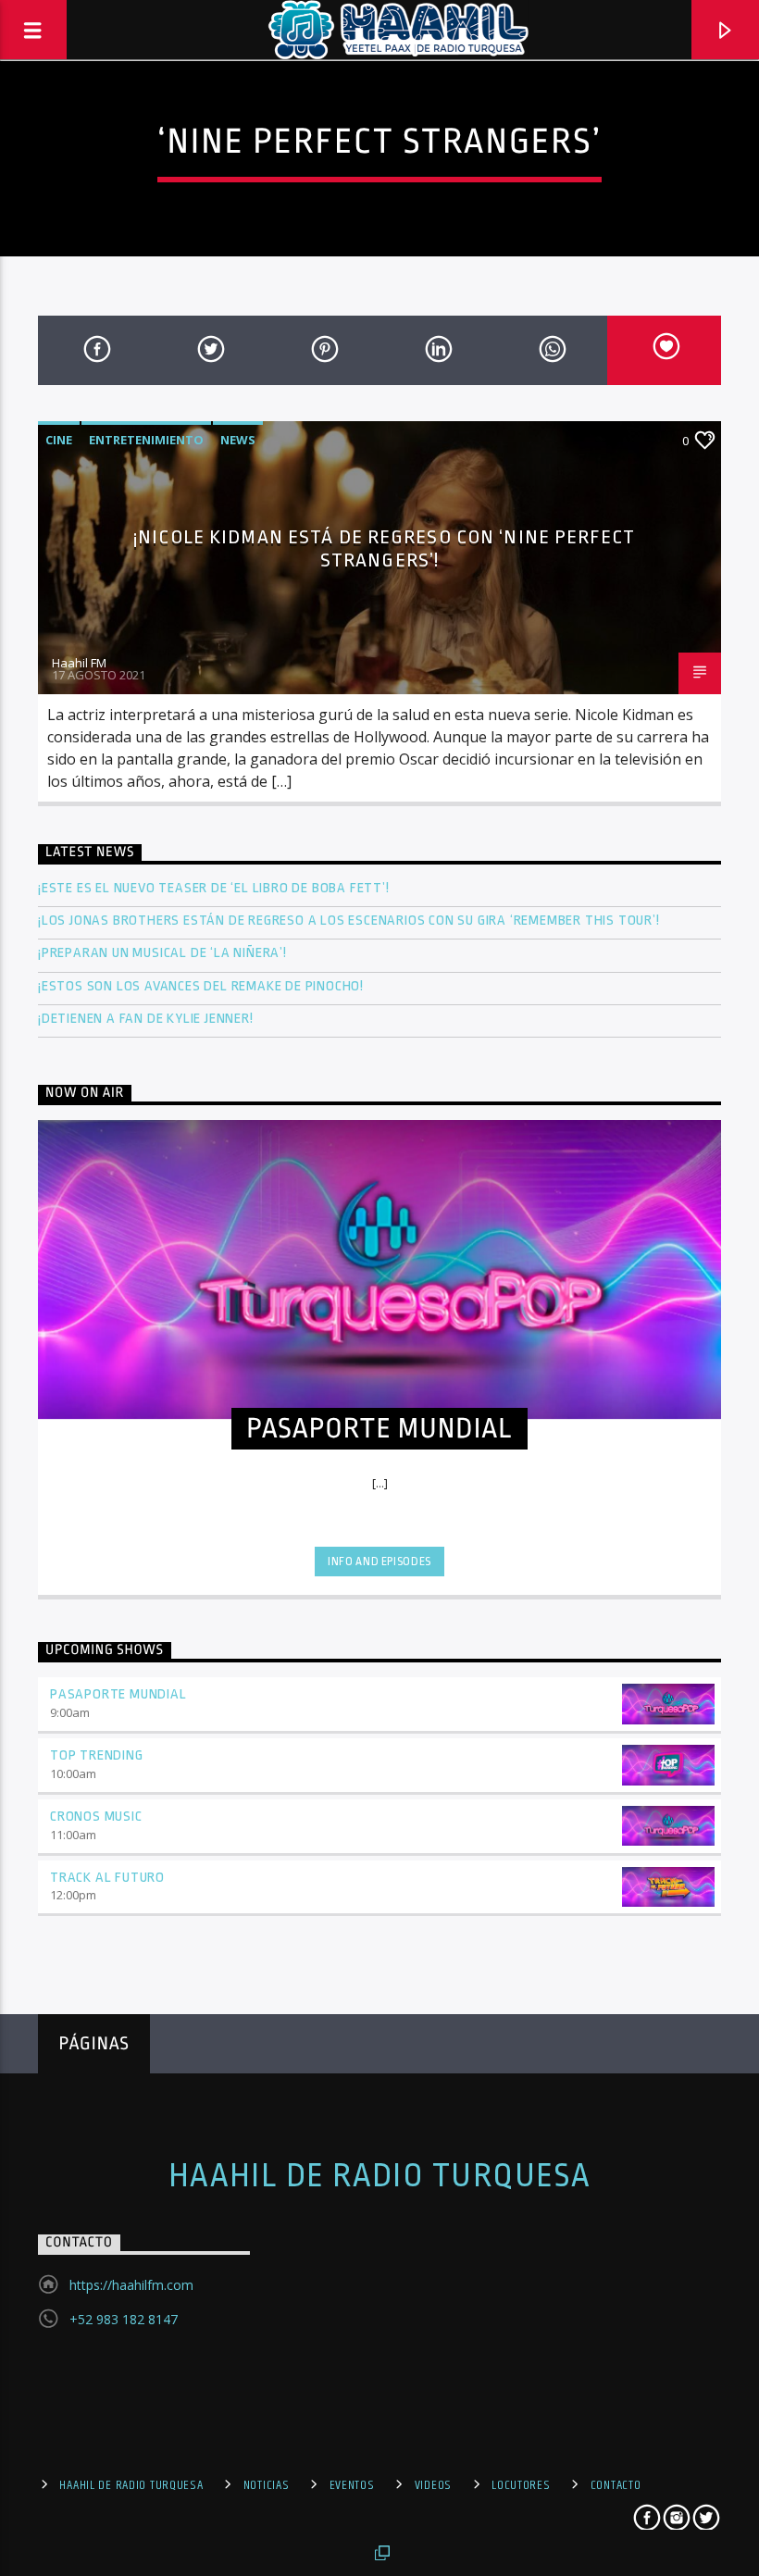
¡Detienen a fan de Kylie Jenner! (146, 1019)
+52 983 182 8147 (124, 2319)
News (238, 440)
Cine (59, 440)
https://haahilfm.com (131, 2285)
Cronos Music (96, 1817)
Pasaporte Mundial (118, 1694)
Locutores (521, 2485)
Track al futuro (107, 1878)
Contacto (616, 2485)
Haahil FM (79, 663)
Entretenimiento (146, 440)
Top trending (97, 1755)
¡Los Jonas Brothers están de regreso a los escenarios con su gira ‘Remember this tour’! (350, 921)
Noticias (267, 2485)
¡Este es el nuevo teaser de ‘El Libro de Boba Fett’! (215, 888)
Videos (433, 2485)
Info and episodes (379, 1562)
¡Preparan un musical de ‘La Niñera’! (164, 953)
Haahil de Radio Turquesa (380, 2176)
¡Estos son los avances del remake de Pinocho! (201, 986)
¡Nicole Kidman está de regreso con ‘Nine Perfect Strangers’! (384, 548)
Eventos (352, 2485)
